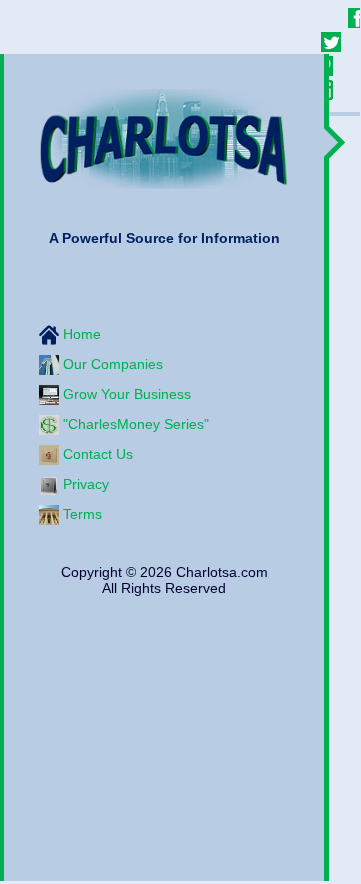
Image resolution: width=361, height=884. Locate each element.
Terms (80, 513)
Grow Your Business (125, 393)
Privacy (84, 483)
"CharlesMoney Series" (134, 423)
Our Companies (111, 363)
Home (80, 333)
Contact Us (96, 453)
